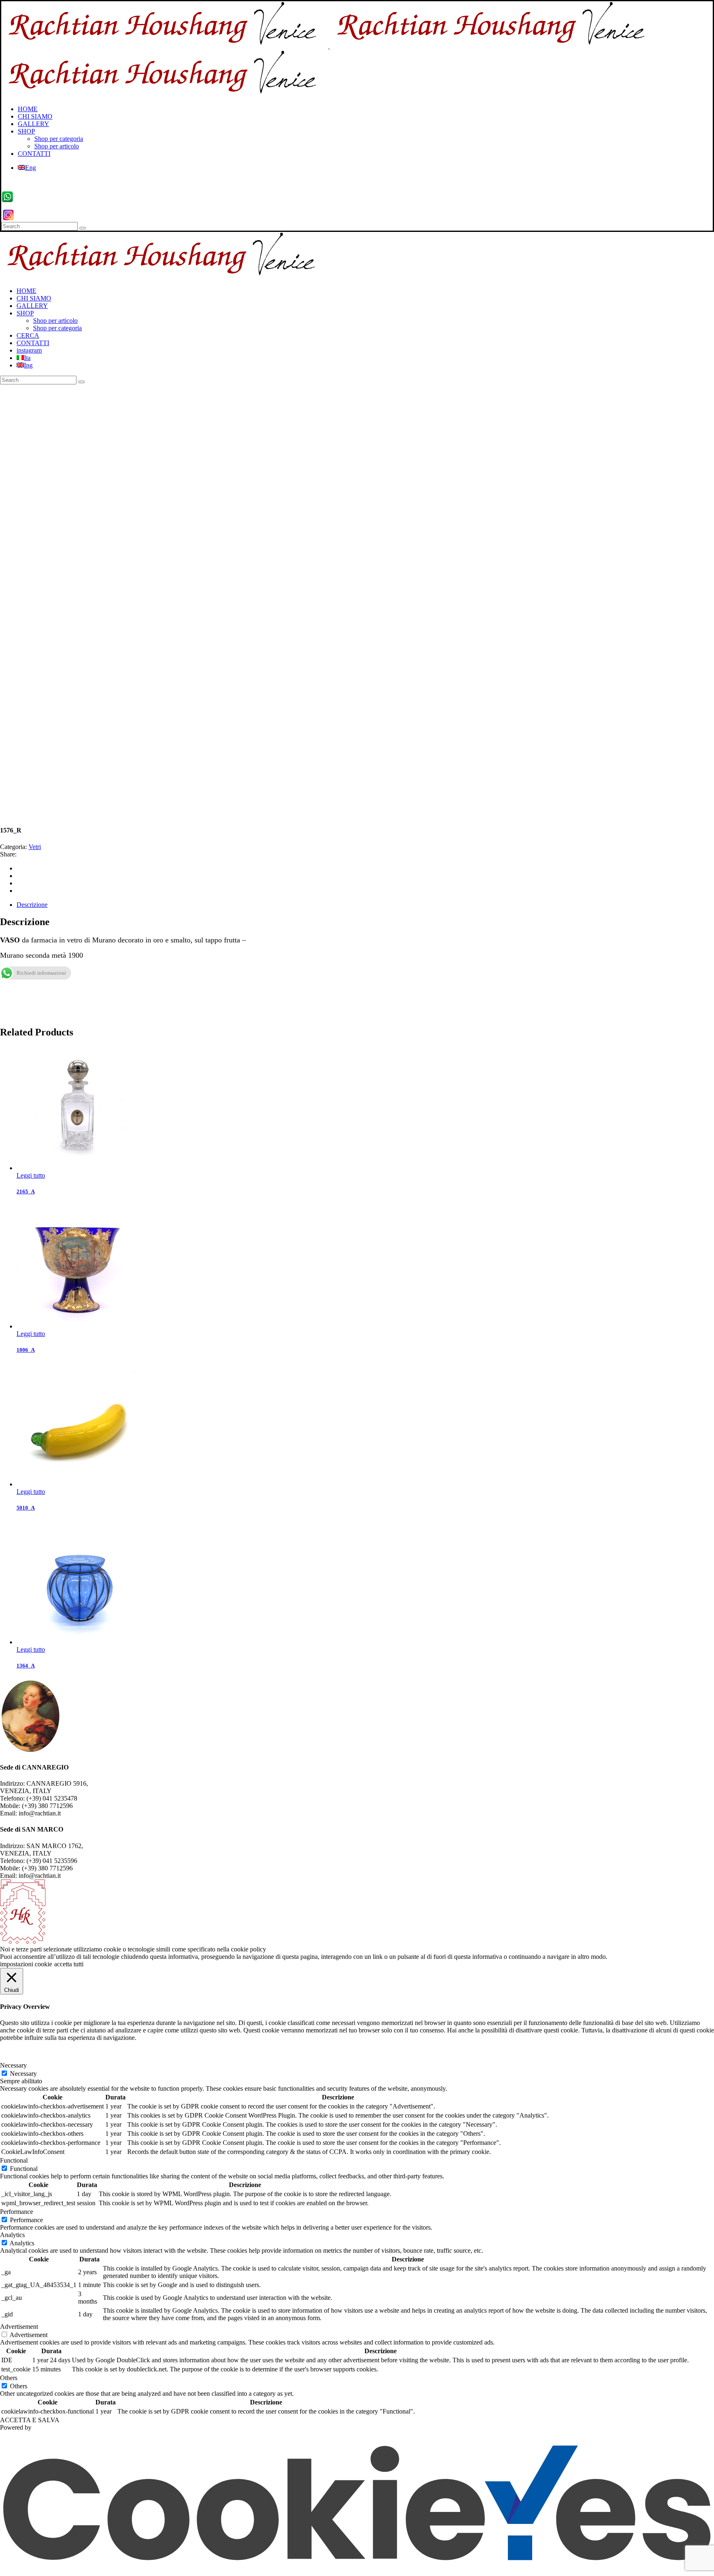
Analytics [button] (12, 2235)
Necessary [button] (13, 2065)
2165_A (26, 1191)
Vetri (35, 847)
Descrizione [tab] (32, 905)
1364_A (26, 1666)
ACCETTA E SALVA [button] (30, 2420)
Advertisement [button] (19, 2327)
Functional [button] (14, 2160)
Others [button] (9, 2378)
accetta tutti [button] (69, 1964)
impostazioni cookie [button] (26, 1964)
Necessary (23, 2074)
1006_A (26, 1350)
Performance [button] (17, 2212)
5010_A (26, 1508)
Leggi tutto (31, 1175)
